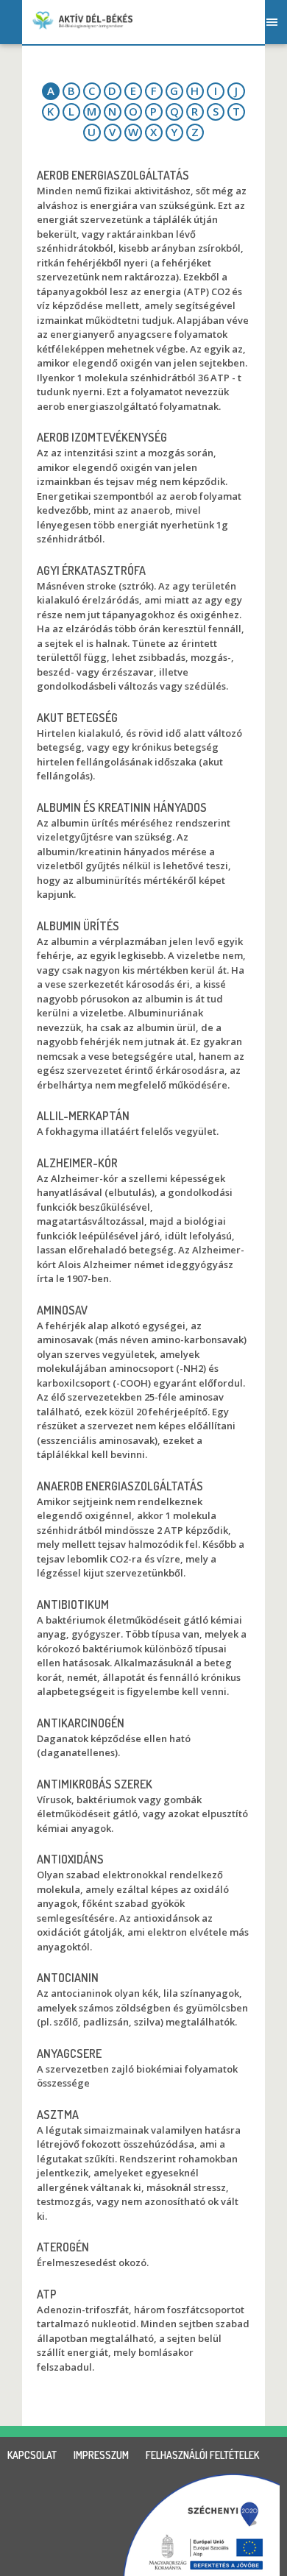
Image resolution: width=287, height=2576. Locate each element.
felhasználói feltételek (202, 2455)
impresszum (101, 2455)
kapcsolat (32, 2455)
